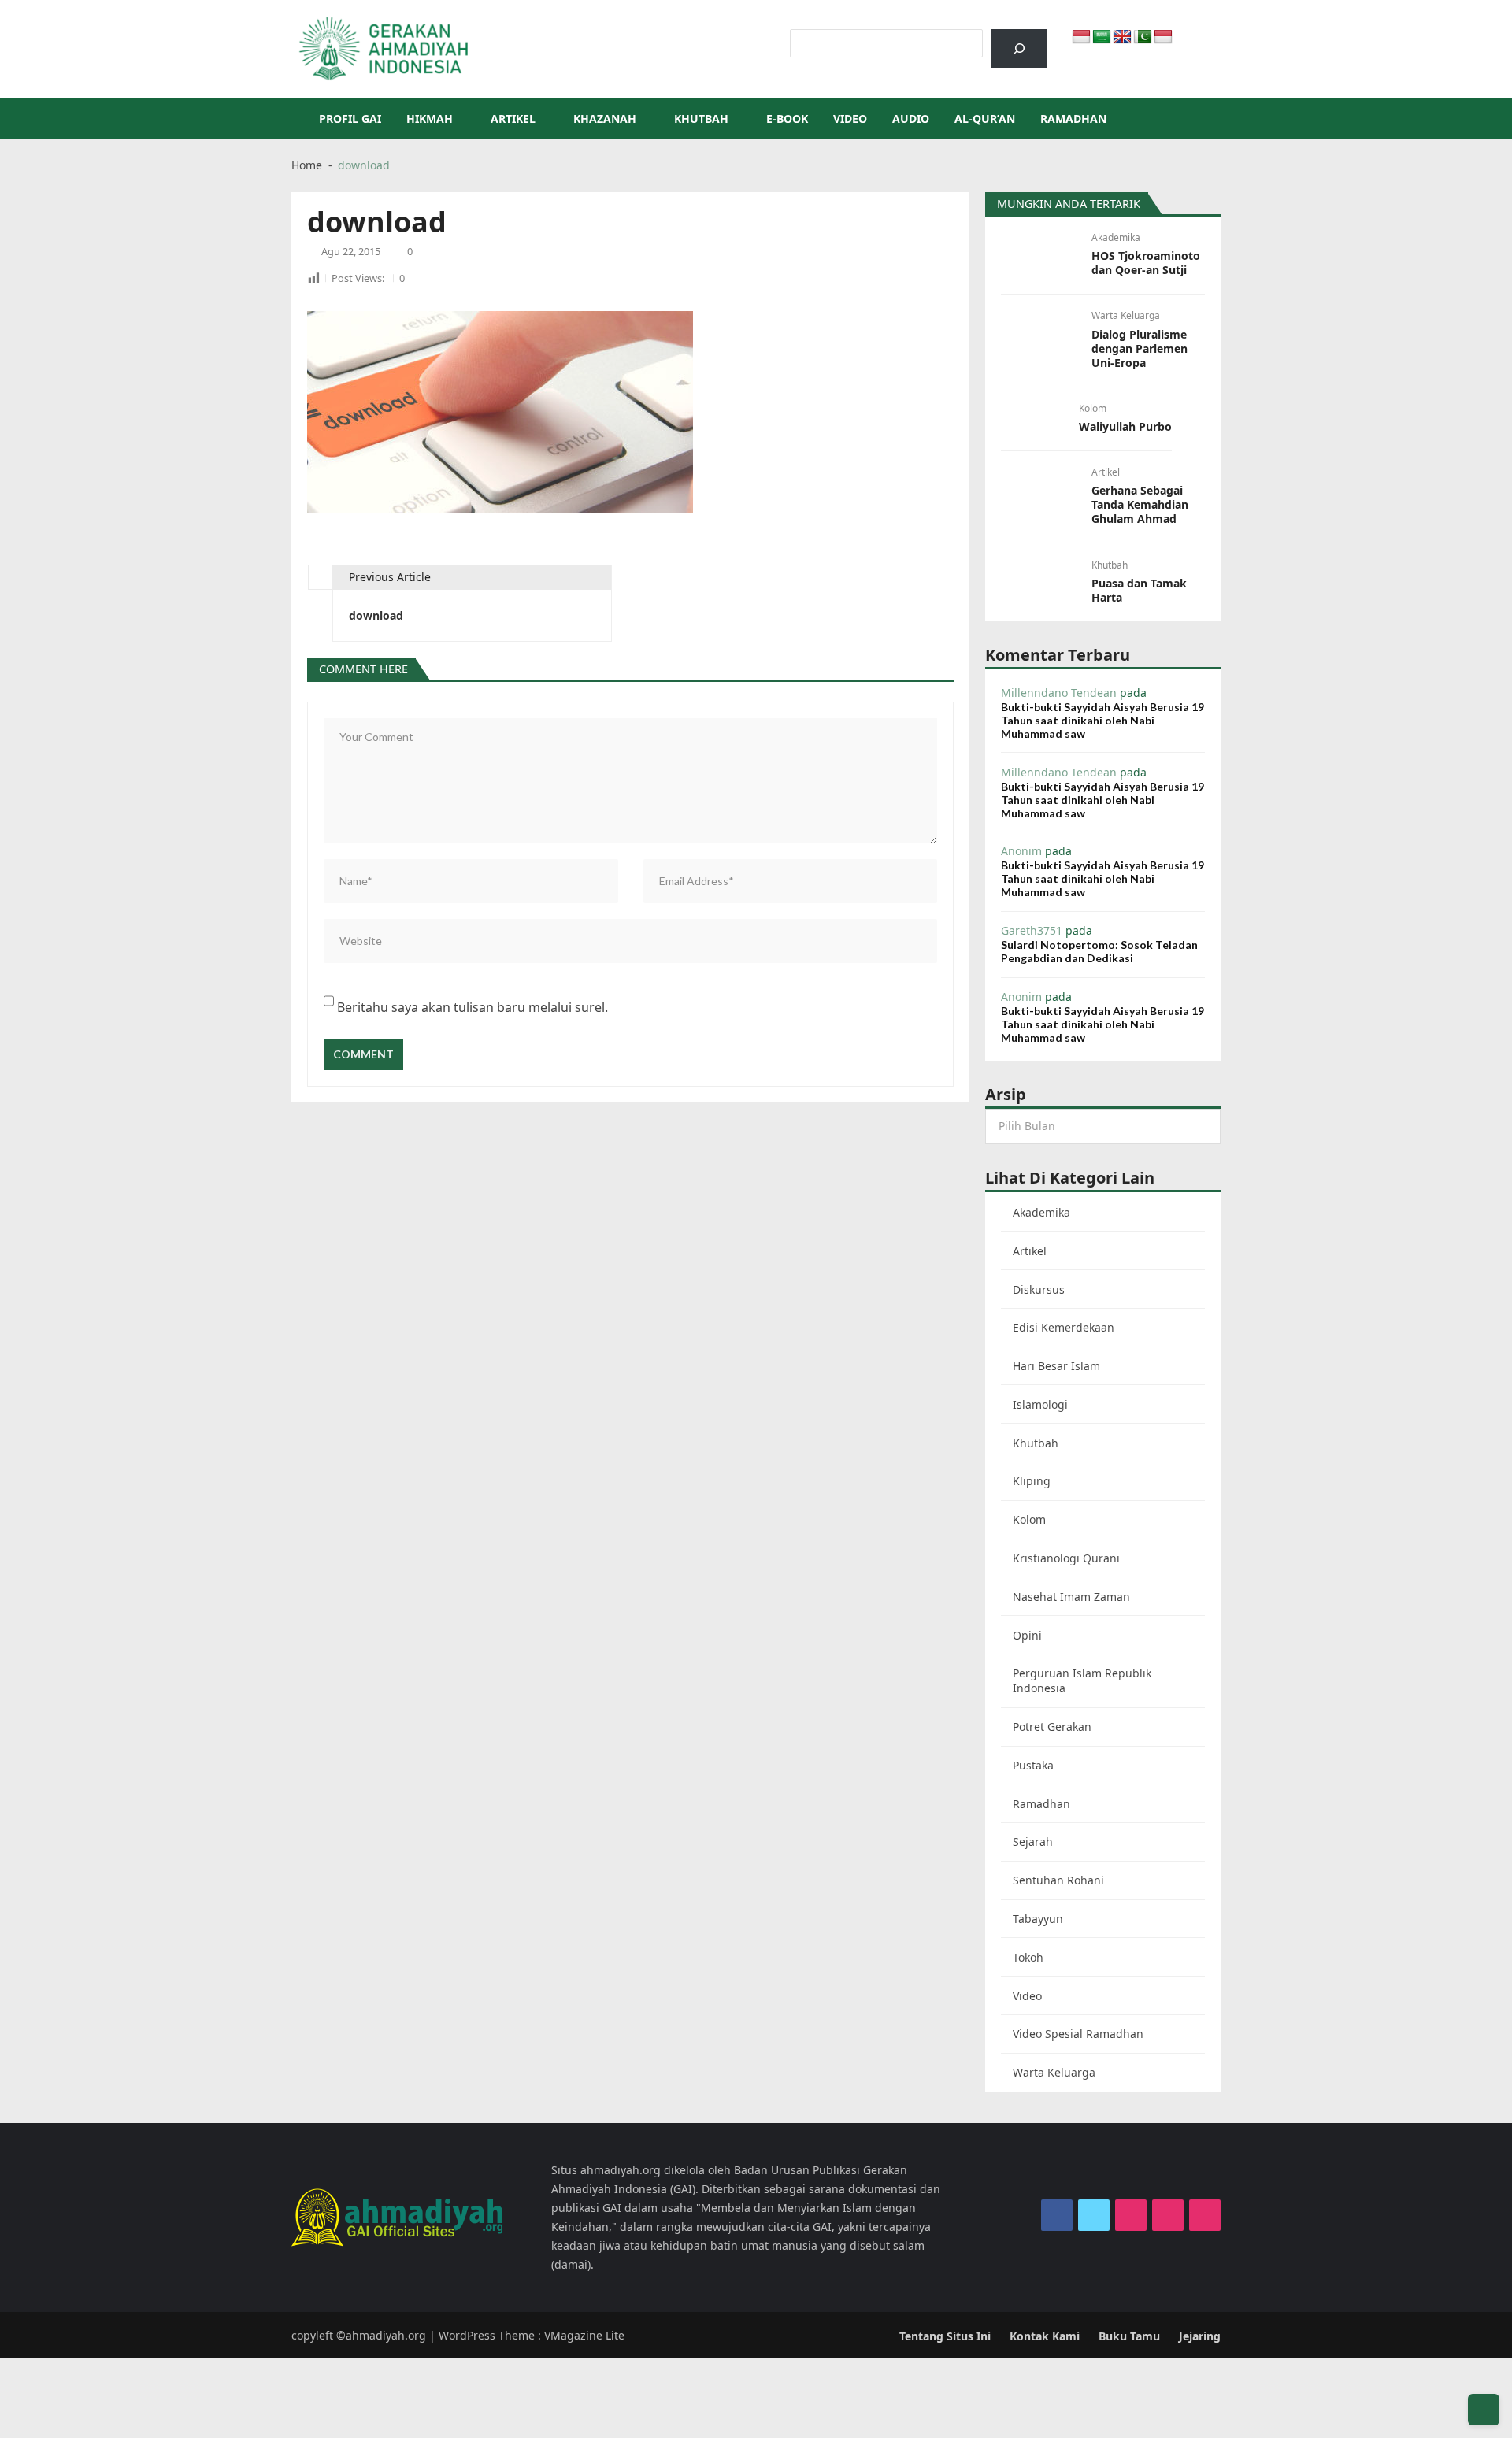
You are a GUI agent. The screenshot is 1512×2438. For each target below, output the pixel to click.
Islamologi (1040, 1404)
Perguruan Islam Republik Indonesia (1082, 1680)
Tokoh (1028, 1957)
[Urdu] (1143, 37)
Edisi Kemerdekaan (1064, 1327)
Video (850, 119)
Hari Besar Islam (1056, 1366)
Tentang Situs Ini (945, 2336)
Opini (1027, 1635)
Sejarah (1033, 1841)
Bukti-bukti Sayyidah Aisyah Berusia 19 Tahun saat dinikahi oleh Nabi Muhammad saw (1102, 720)
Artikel (513, 119)
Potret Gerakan (1052, 1727)
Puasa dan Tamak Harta (1139, 591)
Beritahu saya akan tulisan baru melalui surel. (472, 1007)
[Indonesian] (1081, 37)
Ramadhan (1073, 119)
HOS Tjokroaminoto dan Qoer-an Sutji (1146, 263)
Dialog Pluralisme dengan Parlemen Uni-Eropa (1140, 349)
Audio (911, 119)
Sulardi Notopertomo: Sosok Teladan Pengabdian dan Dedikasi (1099, 951)
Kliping (1032, 1481)
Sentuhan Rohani (1058, 1880)
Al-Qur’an (985, 119)
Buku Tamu (1129, 2336)
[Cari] (1019, 48)
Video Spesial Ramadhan (1078, 2034)
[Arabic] (1102, 37)
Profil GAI (350, 119)
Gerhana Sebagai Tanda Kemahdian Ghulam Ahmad (1140, 505)
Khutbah (701, 119)
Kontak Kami (1045, 2336)
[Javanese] (1163, 37)
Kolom (1093, 408)
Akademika (1116, 237)
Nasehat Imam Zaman (1071, 1597)
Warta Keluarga (1126, 315)
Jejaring (1200, 2336)
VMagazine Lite (584, 2335)
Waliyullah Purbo (1125, 427)
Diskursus (1039, 1289)
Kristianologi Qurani (1066, 1558)
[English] (1122, 37)
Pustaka (1033, 1765)
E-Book (787, 119)
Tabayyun (1038, 1919)
